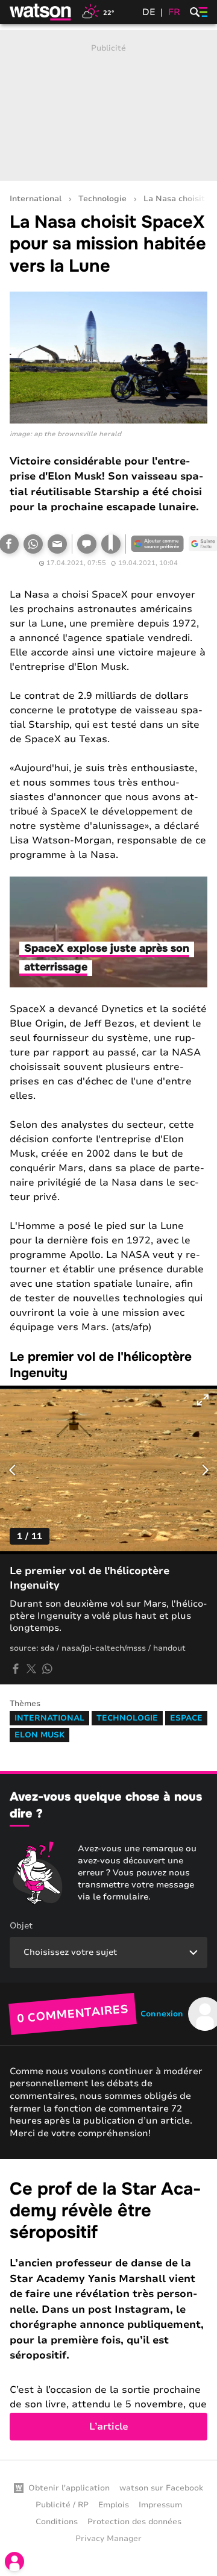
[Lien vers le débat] (87, 544)
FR (174, 12)
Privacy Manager (108, 2539)
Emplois (114, 2505)
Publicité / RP (62, 2505)
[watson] (41, 12)
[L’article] (108, 2309)
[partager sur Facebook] (16, 1669)
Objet (21, 1926)
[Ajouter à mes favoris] (111, 544)
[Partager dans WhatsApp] (33, 544)
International (36, 199)
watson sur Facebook (161, 2488)
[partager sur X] (31, 1669)
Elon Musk (39, 1735)
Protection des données (134, 2522)
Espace (186, 1718)
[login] (14, 2562)
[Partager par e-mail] (57, 544)
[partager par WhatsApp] (47, 1669)
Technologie (102, 199)
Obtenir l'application (69, 2488)
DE (149, 12)
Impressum (160, 2505)
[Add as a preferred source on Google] (157, 544)
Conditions (57, 2522)
